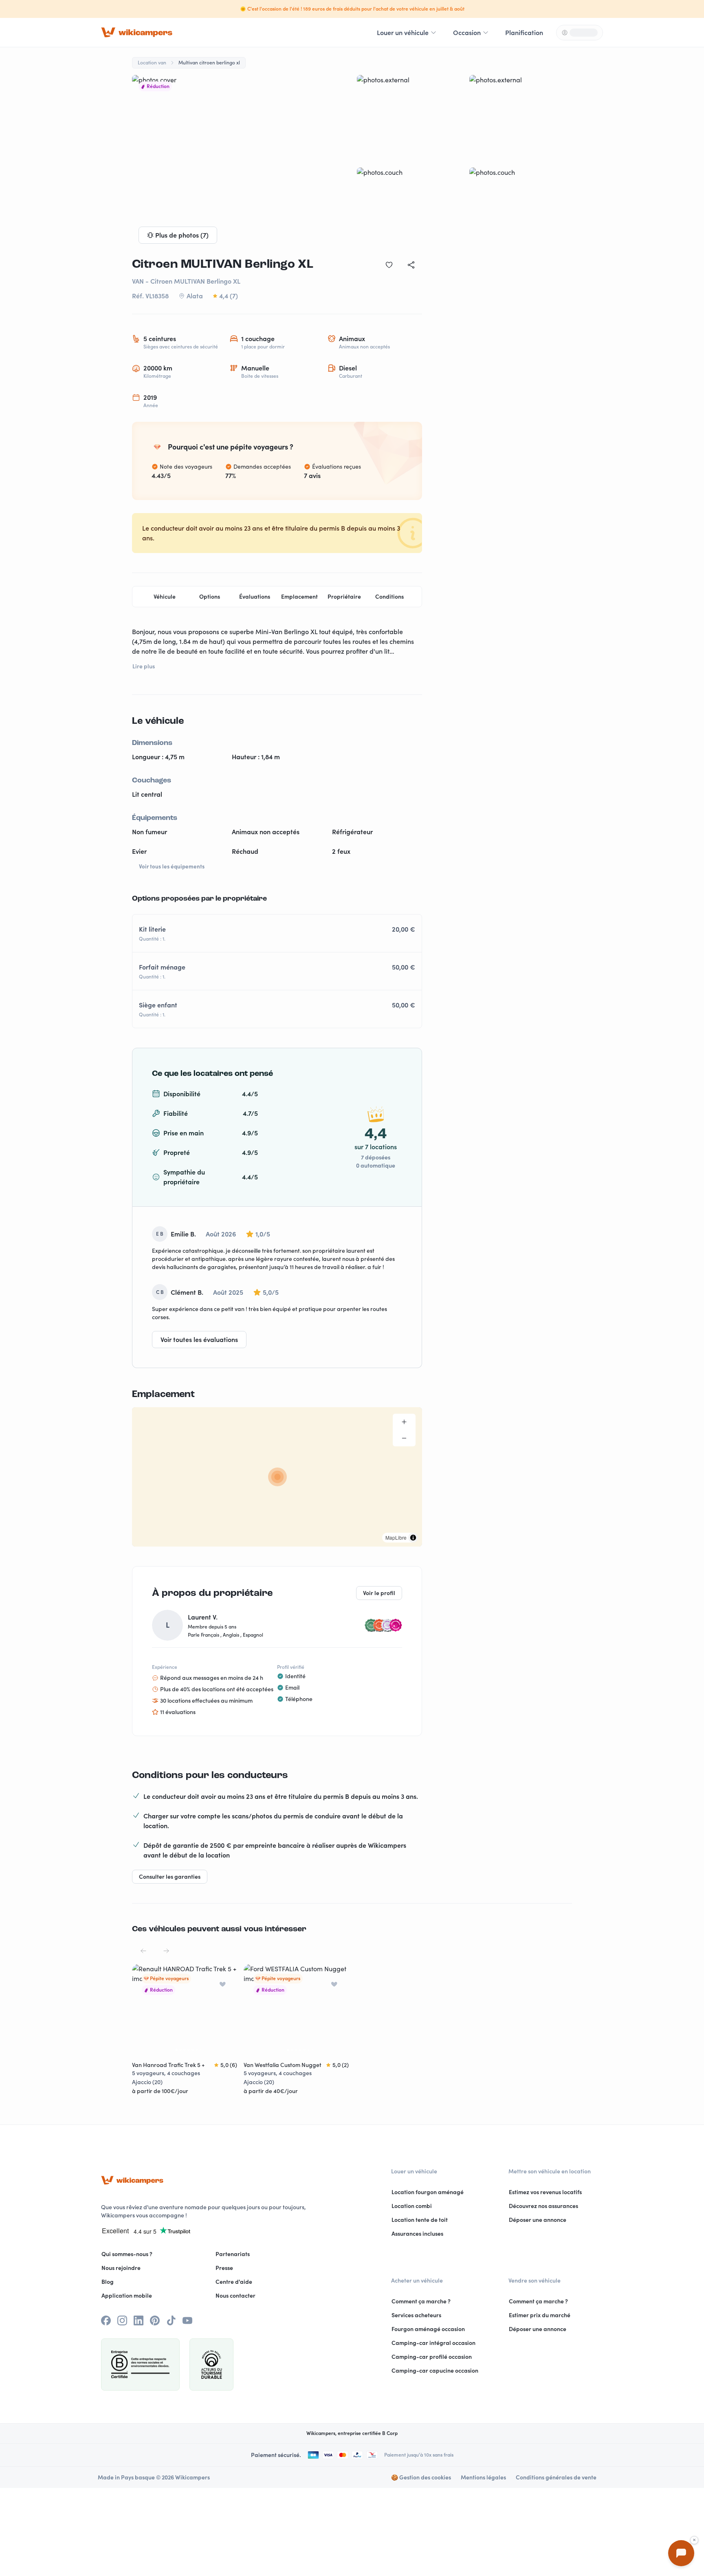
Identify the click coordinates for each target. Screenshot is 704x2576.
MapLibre (396, 1537)
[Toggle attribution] (413, 1538)
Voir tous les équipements (172, 866)
